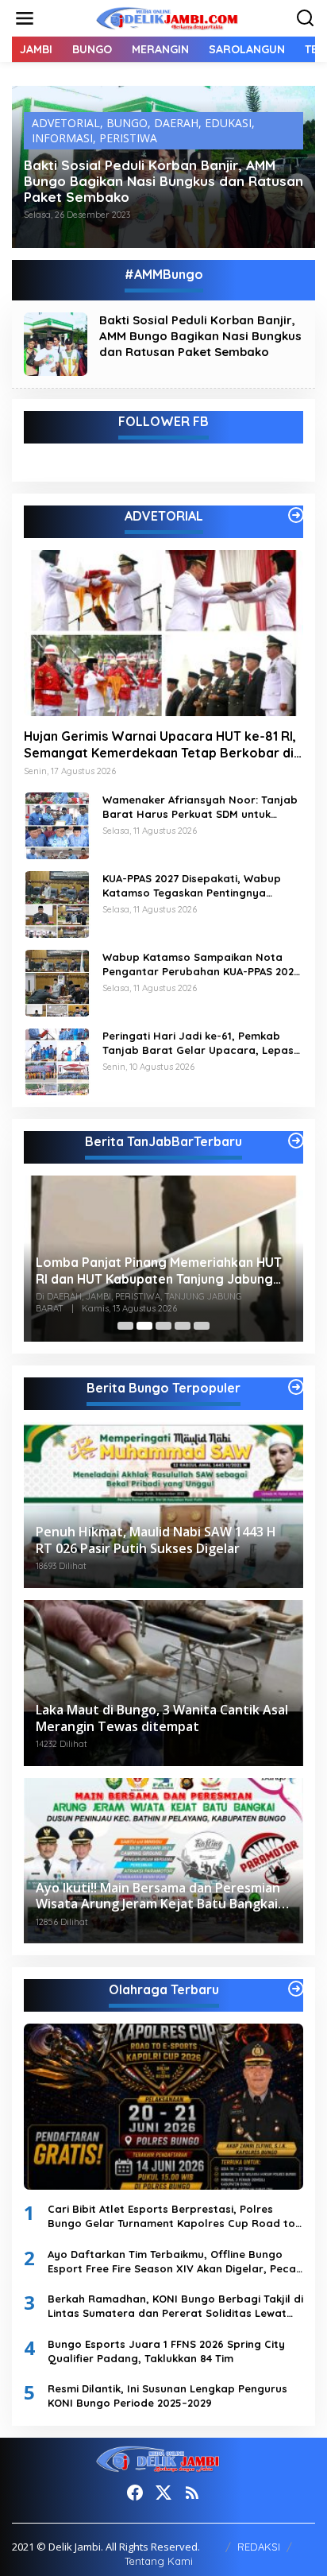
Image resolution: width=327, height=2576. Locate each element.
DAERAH (176, 123)
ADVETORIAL (66, 123)
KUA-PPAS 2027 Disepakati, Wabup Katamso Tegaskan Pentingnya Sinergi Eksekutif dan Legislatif (192, 886)
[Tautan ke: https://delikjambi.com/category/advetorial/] (296, 515)
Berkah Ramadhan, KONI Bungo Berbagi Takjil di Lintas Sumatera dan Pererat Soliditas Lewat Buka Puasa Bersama (175, 2306)
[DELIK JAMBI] (167, 17)
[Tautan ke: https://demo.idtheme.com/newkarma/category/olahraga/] (296, 1989)
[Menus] (25, 18)
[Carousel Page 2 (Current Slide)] (144, 1326)
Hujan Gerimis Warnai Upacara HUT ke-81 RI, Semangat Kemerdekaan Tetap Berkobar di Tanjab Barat (160, 745)
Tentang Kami (159, 2561)
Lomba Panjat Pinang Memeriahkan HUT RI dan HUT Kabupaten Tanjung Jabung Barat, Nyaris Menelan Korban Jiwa (159, 1271)
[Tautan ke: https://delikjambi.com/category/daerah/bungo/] (296, 1387)
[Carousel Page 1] (125, 1326)
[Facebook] (135, 2493)
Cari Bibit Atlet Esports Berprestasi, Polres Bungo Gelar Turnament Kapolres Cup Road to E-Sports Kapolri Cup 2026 (171, 2216)
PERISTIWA (128, 138)
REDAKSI (259, 2547)
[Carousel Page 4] (183, 1326)
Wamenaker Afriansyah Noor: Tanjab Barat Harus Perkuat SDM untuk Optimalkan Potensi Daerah (200, 807)
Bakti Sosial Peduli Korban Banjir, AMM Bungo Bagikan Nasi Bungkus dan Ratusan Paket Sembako (163, 181)
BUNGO (127, 123)
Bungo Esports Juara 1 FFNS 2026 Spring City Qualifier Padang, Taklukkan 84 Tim (166, 2351)
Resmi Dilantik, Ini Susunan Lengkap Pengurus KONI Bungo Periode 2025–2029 (167, 2396)
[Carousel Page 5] (202, 1326)
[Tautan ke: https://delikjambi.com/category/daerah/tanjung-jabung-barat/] (296, 1141)
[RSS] (192, 2493)
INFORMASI (62, 138)
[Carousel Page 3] (163, 1326)
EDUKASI (228, 123)
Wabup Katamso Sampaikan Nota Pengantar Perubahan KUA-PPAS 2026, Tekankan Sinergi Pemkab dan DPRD (203, 965)
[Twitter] (163, 2493)
